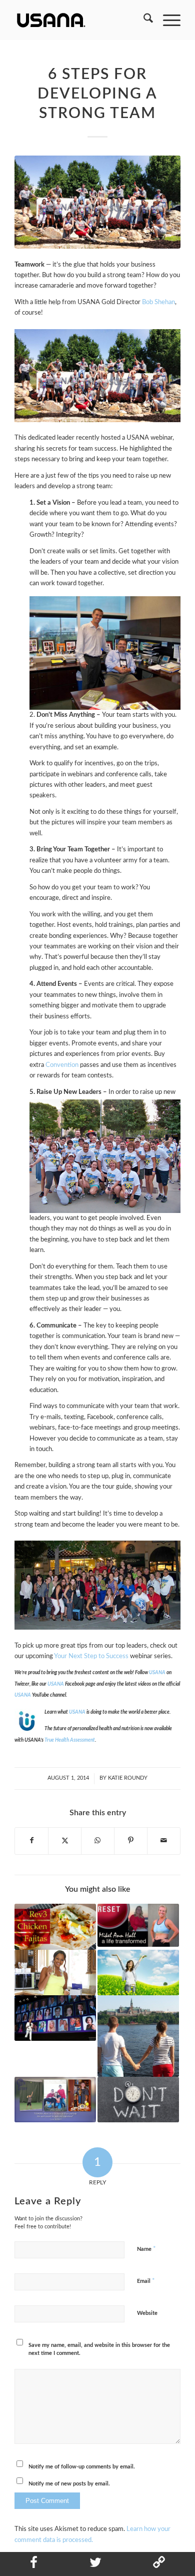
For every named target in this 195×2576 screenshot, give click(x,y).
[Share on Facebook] (31, 1841)
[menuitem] (143, 20)
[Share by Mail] (164, 1841)
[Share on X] (65, 1841)
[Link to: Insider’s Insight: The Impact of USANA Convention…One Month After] (138, 2100)
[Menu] (167, 20)
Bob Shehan (158, 302)
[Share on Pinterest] (131, 1841)
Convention (62, 1065)
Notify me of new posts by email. (69, 2484)
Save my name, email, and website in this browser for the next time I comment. (99, 2349)
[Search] (143, 20)
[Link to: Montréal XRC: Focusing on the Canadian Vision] (55, 2018)
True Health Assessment (70, 1740)
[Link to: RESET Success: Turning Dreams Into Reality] (138, 1925)
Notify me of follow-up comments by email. (82, 2467)
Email (146, 2281)
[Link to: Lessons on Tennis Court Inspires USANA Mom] (55, 2100)
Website (147, 2313)
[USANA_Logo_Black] (81, 20)
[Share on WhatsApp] (98, 1841)
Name (146, 2249)
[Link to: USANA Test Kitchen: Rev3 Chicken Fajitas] (55, 1926)
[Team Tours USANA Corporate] (97, 202)
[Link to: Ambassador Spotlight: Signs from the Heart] (138, 2036)
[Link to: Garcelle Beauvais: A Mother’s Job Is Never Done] (55, 1973)
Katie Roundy (128, 1778)
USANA (56, 1684)
